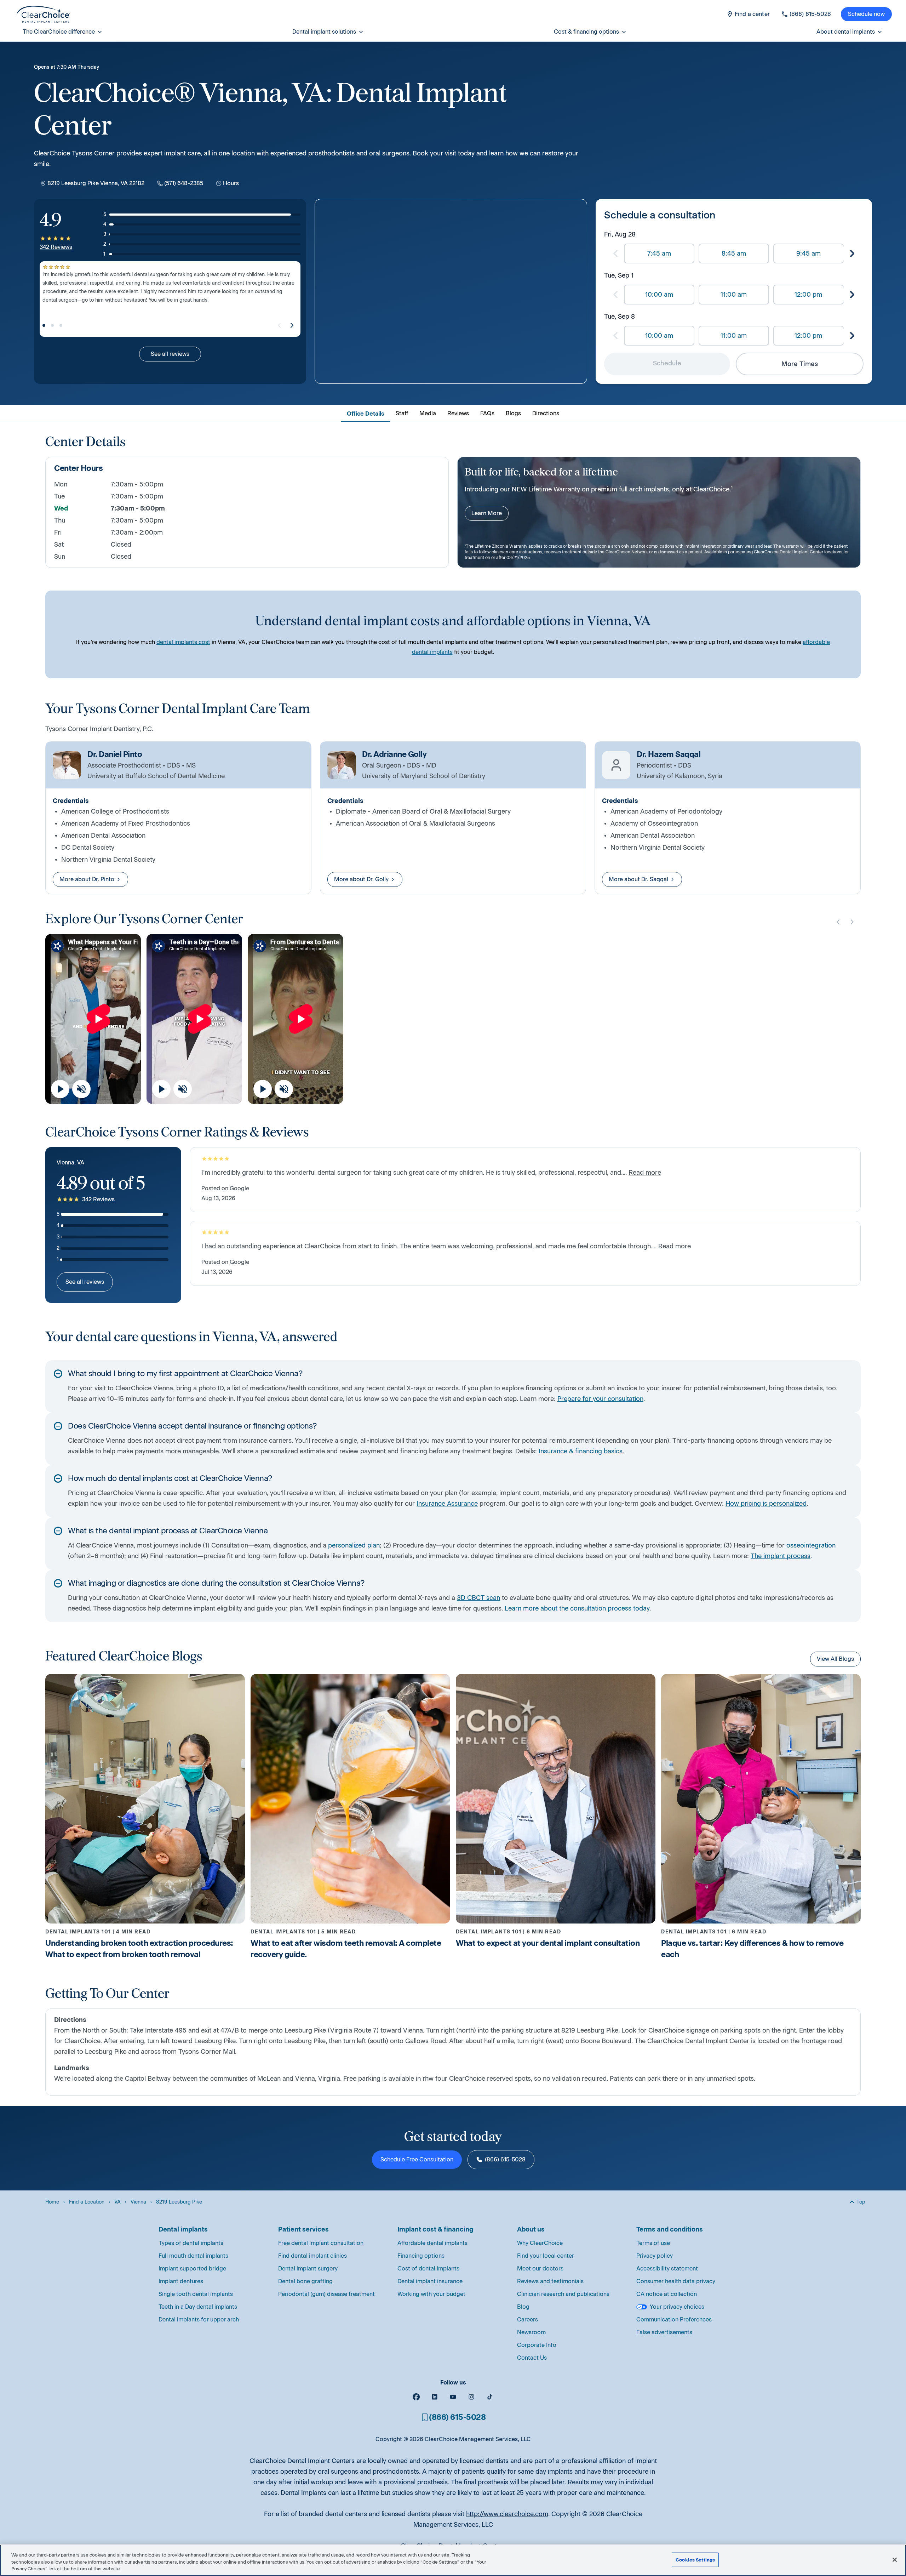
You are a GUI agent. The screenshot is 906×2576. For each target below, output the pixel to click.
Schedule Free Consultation (417, 2159)
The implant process (781, 1556)
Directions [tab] (546, 413)
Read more (645, 1173)
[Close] (895, 2560)
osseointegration (811, 1545)
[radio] (659, 253)
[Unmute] (81, 1089)
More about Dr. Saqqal (638, 879)
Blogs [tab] (513, 413)
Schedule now (866, 14)
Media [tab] (428, 413)
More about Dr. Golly (361, 879)
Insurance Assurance (447, 1504)
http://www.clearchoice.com (507, 2514)
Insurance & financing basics (581, 1451)
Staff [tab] (402, 413)
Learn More (487, 513)
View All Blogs (835, 1659)
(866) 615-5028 (505, 2159)
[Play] (60, 1089)
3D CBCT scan (478, 1598)
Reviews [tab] (458, 413)
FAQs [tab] (487, 413)
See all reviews (170, 354)
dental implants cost (183, 642)
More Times (800, 364)
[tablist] (453, 413)
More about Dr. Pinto (87, 879)
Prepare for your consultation (600, 1399)
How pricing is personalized (766, 1504)
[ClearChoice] (43, 14)
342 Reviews (56, 247)
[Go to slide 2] (52, 325)
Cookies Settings (695, 2560)
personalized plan (354, 1545)
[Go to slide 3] (61, 325)
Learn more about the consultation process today (577, 1608)
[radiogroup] (734, 253)
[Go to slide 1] (44, 325)
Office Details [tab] (366, 414)
